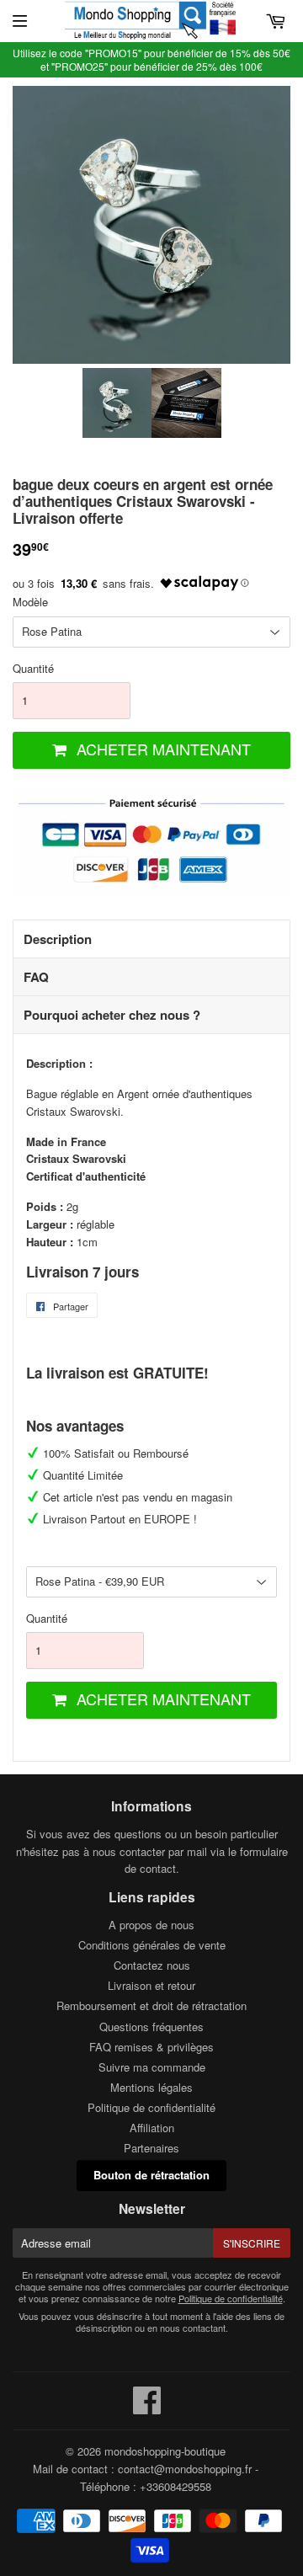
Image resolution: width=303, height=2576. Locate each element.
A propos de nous (151, 1925)
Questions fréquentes (151, 2027)
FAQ (36, 977)
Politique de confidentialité (151, 2107)
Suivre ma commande (152, 2067)
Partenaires (151, 2148)
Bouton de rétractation (151, 2175)
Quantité (33, 668)
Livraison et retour (151, 1985)
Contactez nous (152, 1965)
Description (58, 939)
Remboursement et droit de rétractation (151, 2005)
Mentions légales (151, 2087)
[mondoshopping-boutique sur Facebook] (147, 2408)
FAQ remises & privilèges (151, 2047)
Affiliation (152, 2128)
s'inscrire (252, 2243)
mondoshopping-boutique (165, 2451)
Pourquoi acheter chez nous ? (112, 1015)
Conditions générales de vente (152, 1945)
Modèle (30, 602)
